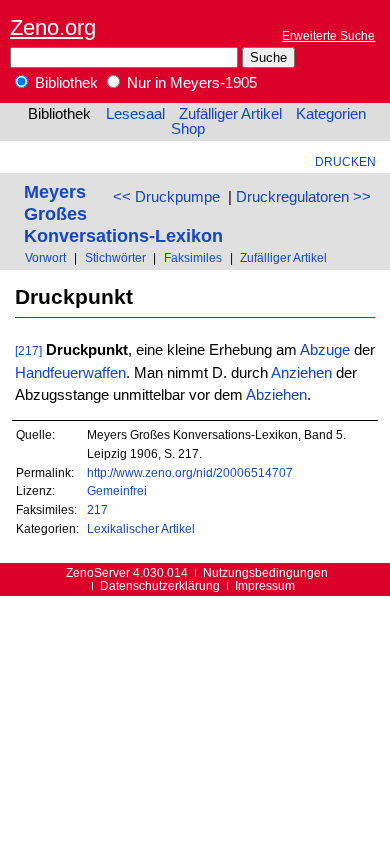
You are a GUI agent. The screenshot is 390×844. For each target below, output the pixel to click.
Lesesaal (135, 114)
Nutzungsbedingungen (265, 572)
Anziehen (301, 373)
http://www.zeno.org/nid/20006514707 (190, 472)
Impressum (265, 585)
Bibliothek (64, 83)
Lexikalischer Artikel (141, 528)
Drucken (345, 161)
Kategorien (331, 114)
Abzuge (325, 350)
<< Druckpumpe (166, 197)
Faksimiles (193, 257)
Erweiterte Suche (328, 35)
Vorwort (45, 257)
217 (97, 509)
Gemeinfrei (117, 490)
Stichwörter (115, 257)
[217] (28, 350)
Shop (188, 129)
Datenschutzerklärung (160, 585)
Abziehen (276, 395)
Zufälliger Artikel (230, 114)
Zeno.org (53, 27)
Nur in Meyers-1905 (190, 83)
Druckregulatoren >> (303, 197)
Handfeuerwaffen (70, 373)
